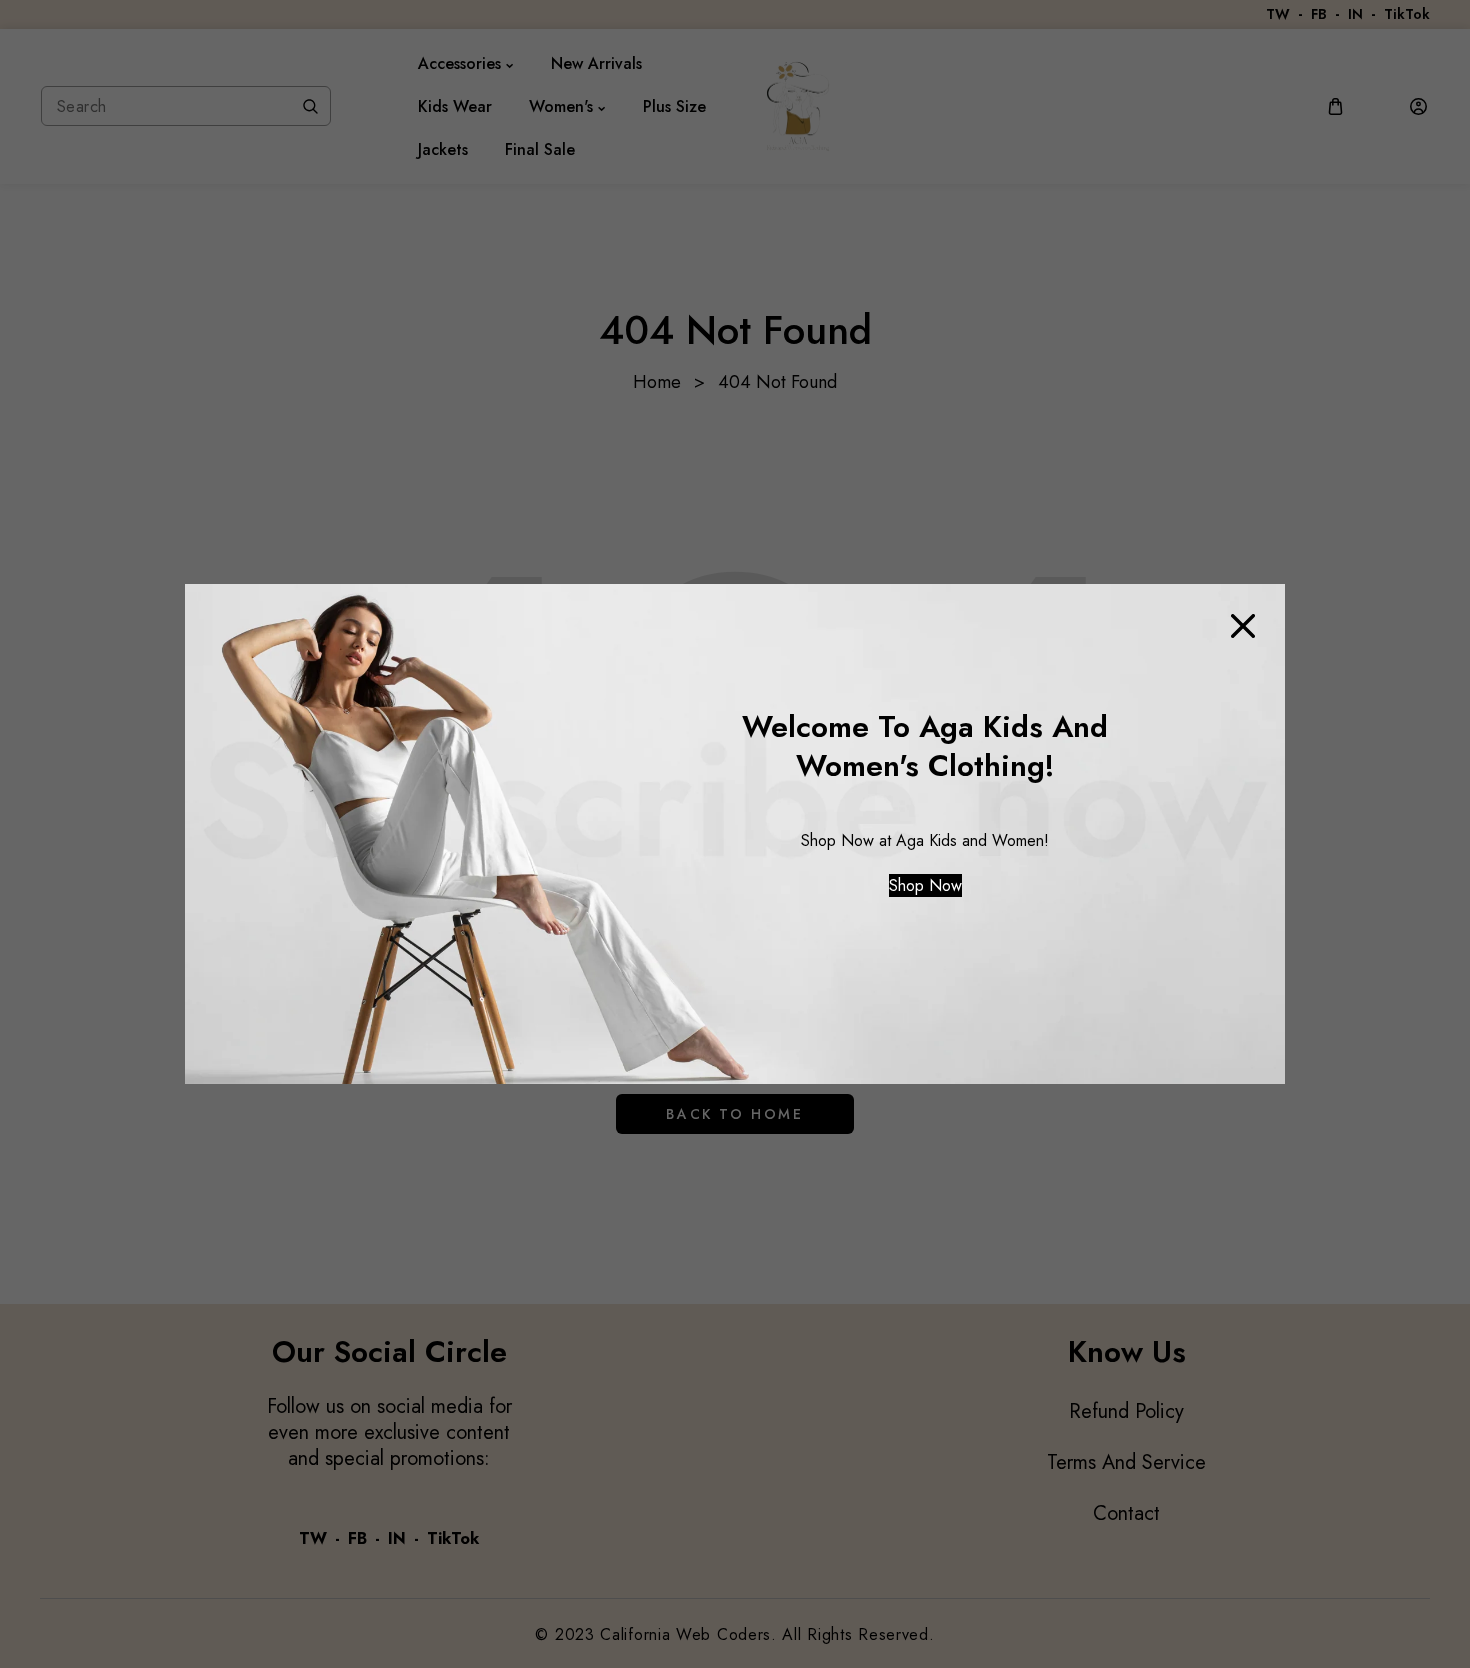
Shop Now (925, 885)
